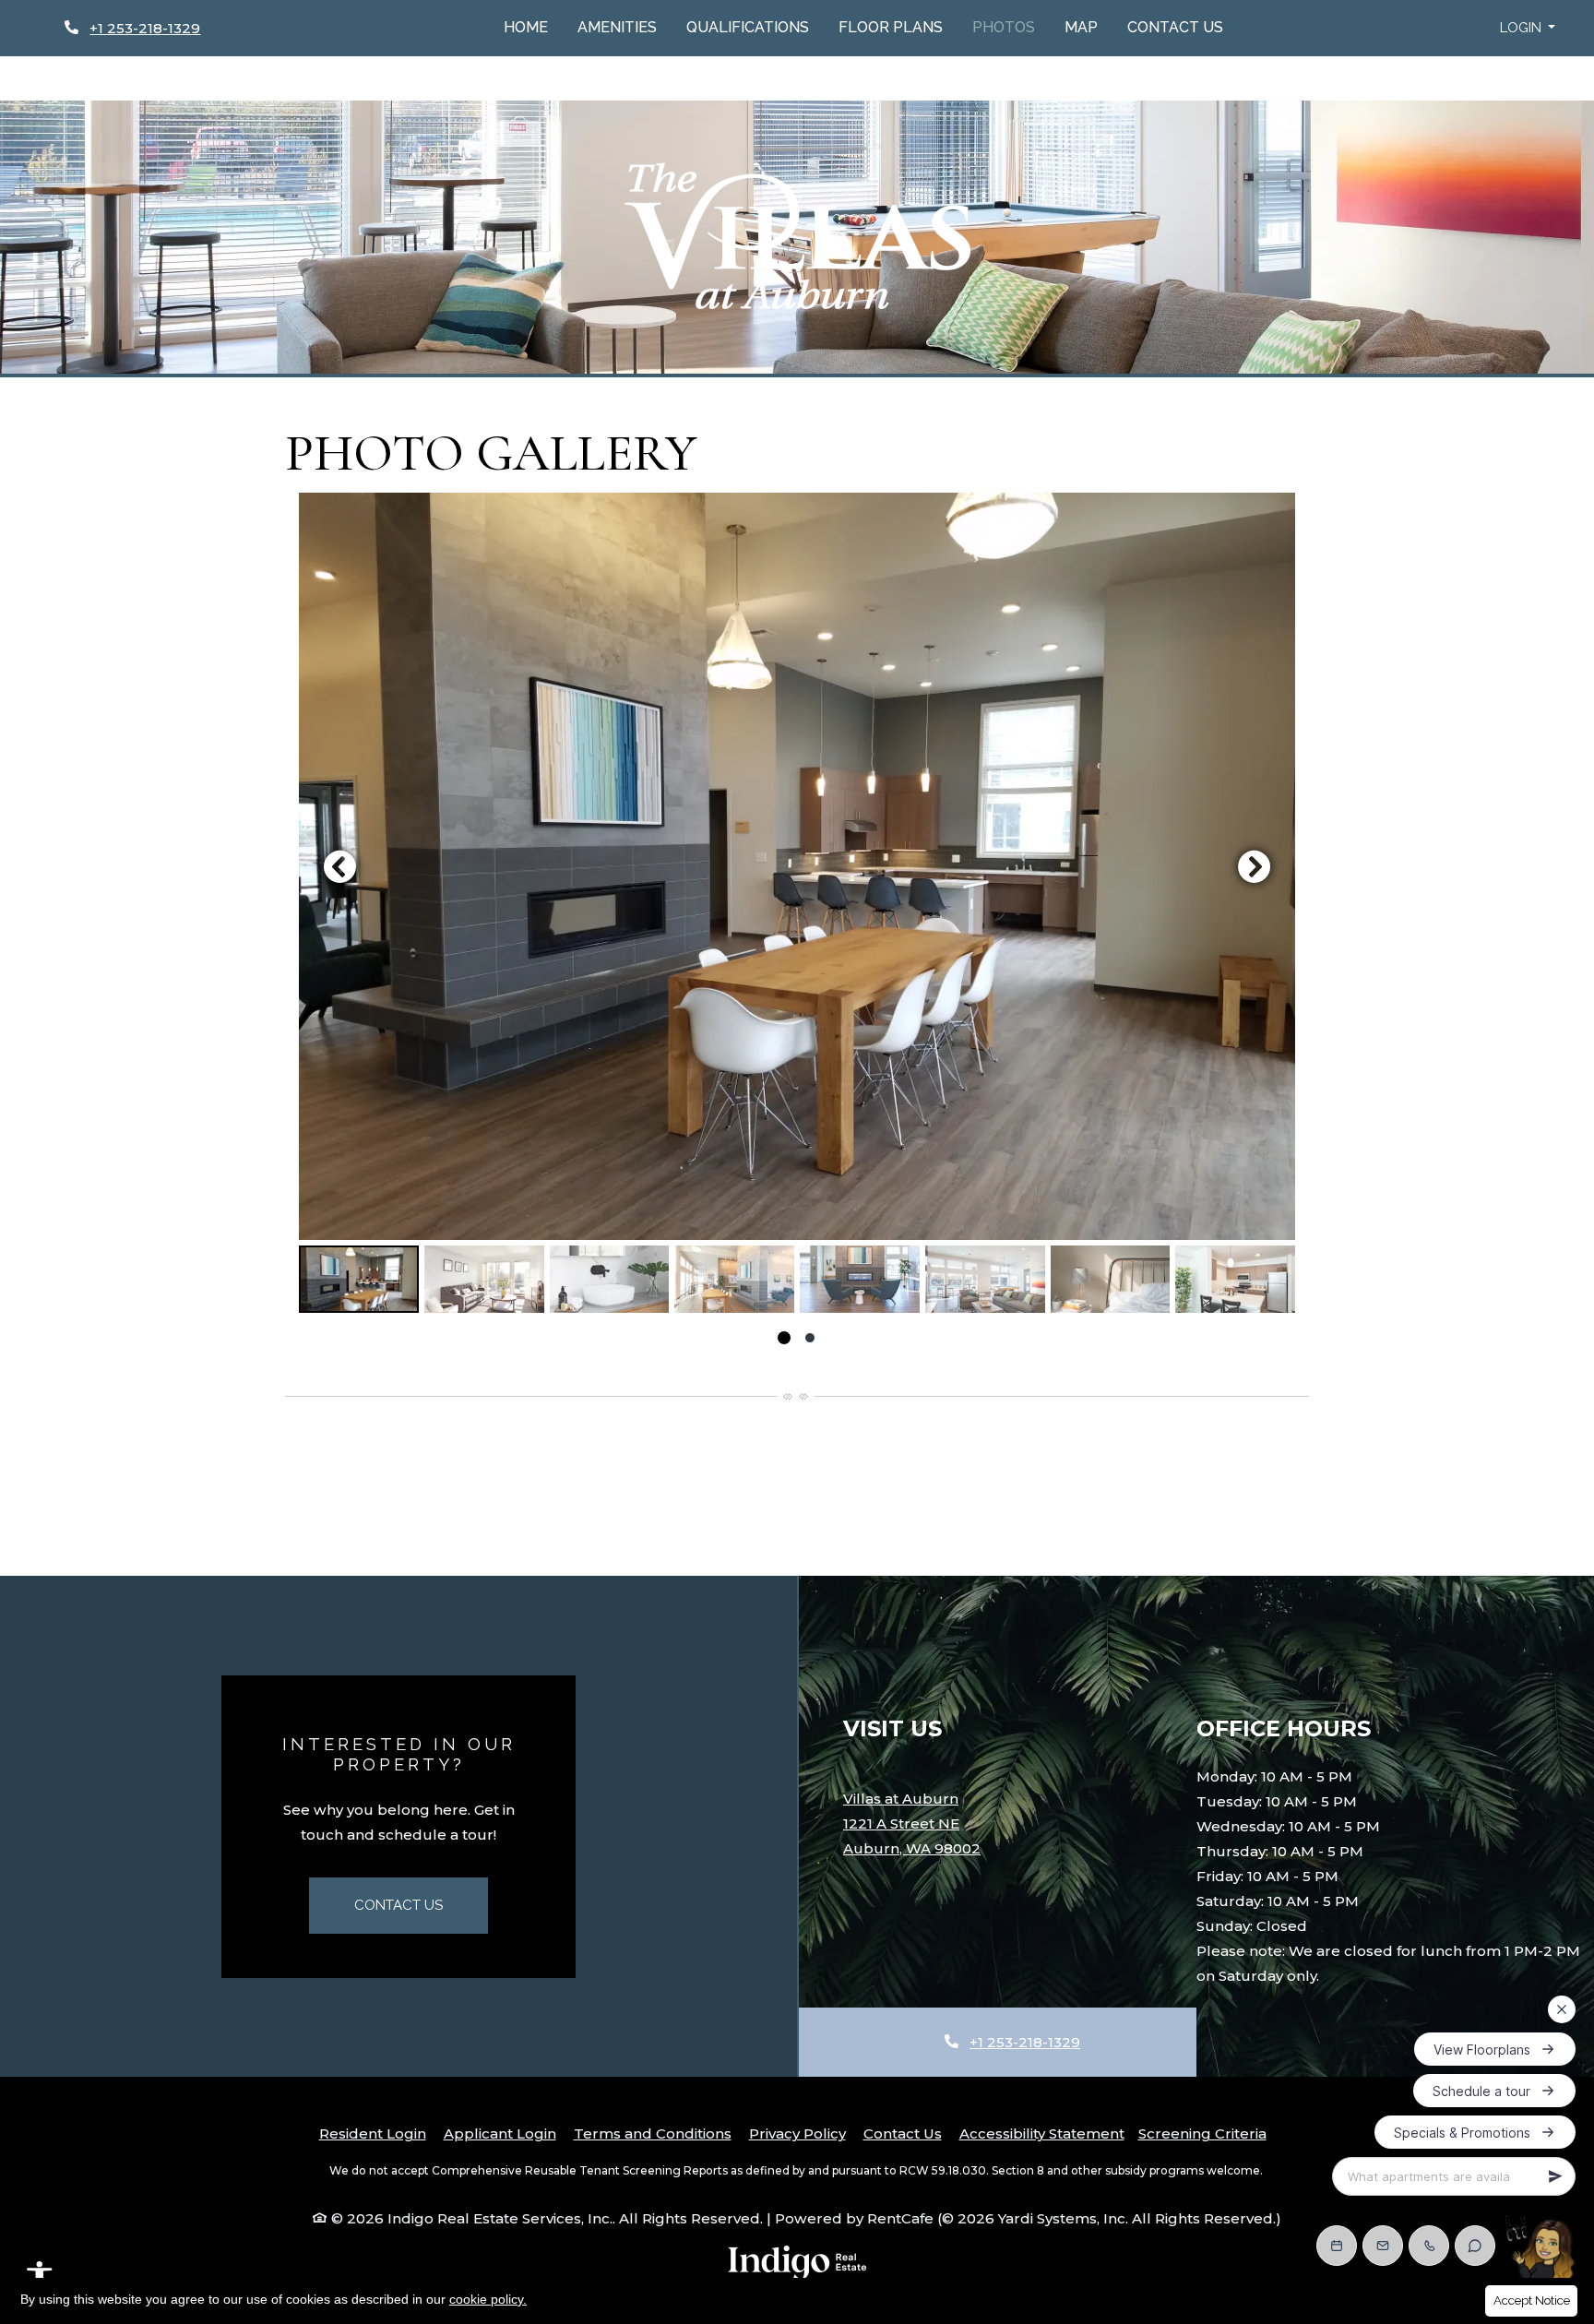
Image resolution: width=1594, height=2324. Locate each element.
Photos (1004, 27)
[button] (1528, 28)
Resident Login (373, 2133)
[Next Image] (1255, 866)
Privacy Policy (797, 2133)
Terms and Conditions (653, 2133)
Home (526, 27)
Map (1081, 27)
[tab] (359, 1279)
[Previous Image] (339, 866)
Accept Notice (1532, 2300)
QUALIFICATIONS (748, 27)
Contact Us (1175, 27)
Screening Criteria (1202, 2133)
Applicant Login (500, 2133)
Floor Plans (891, 27)
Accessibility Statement (1042, 2133)
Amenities (617, 27)
